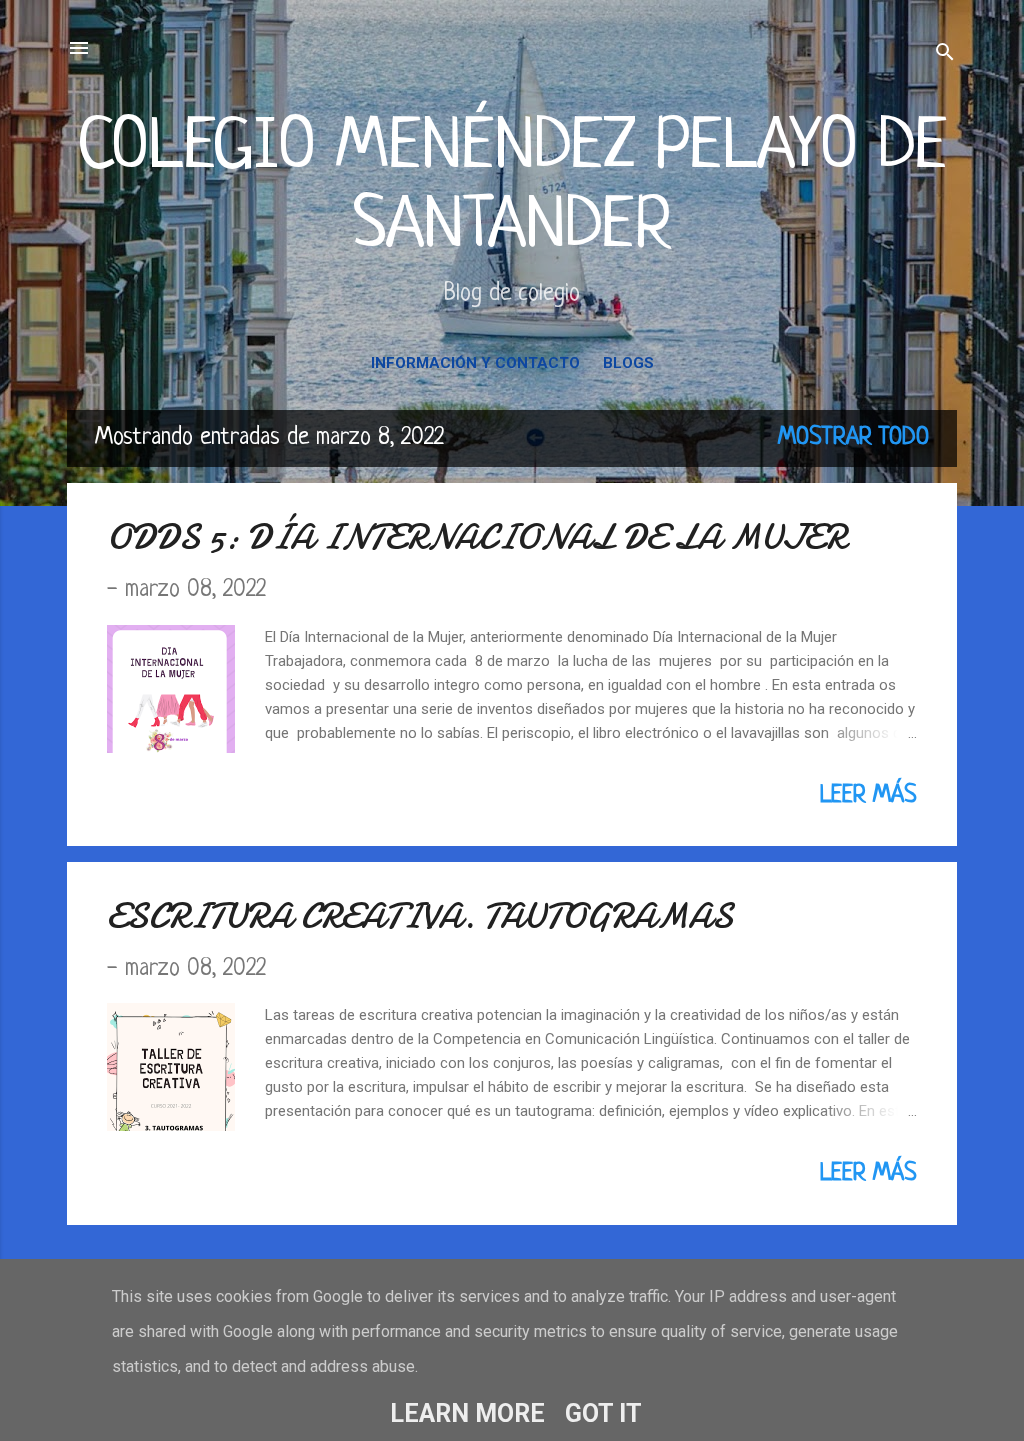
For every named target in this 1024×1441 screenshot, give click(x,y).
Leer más (868, 796)
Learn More (467, 1413)
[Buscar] (945, 54)
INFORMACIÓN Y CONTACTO (475, 363)
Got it (603, 1413)
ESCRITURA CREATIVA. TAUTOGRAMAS (420, 916)
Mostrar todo (853, 438)
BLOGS (628, 363)
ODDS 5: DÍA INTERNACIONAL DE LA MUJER (476, 537)
